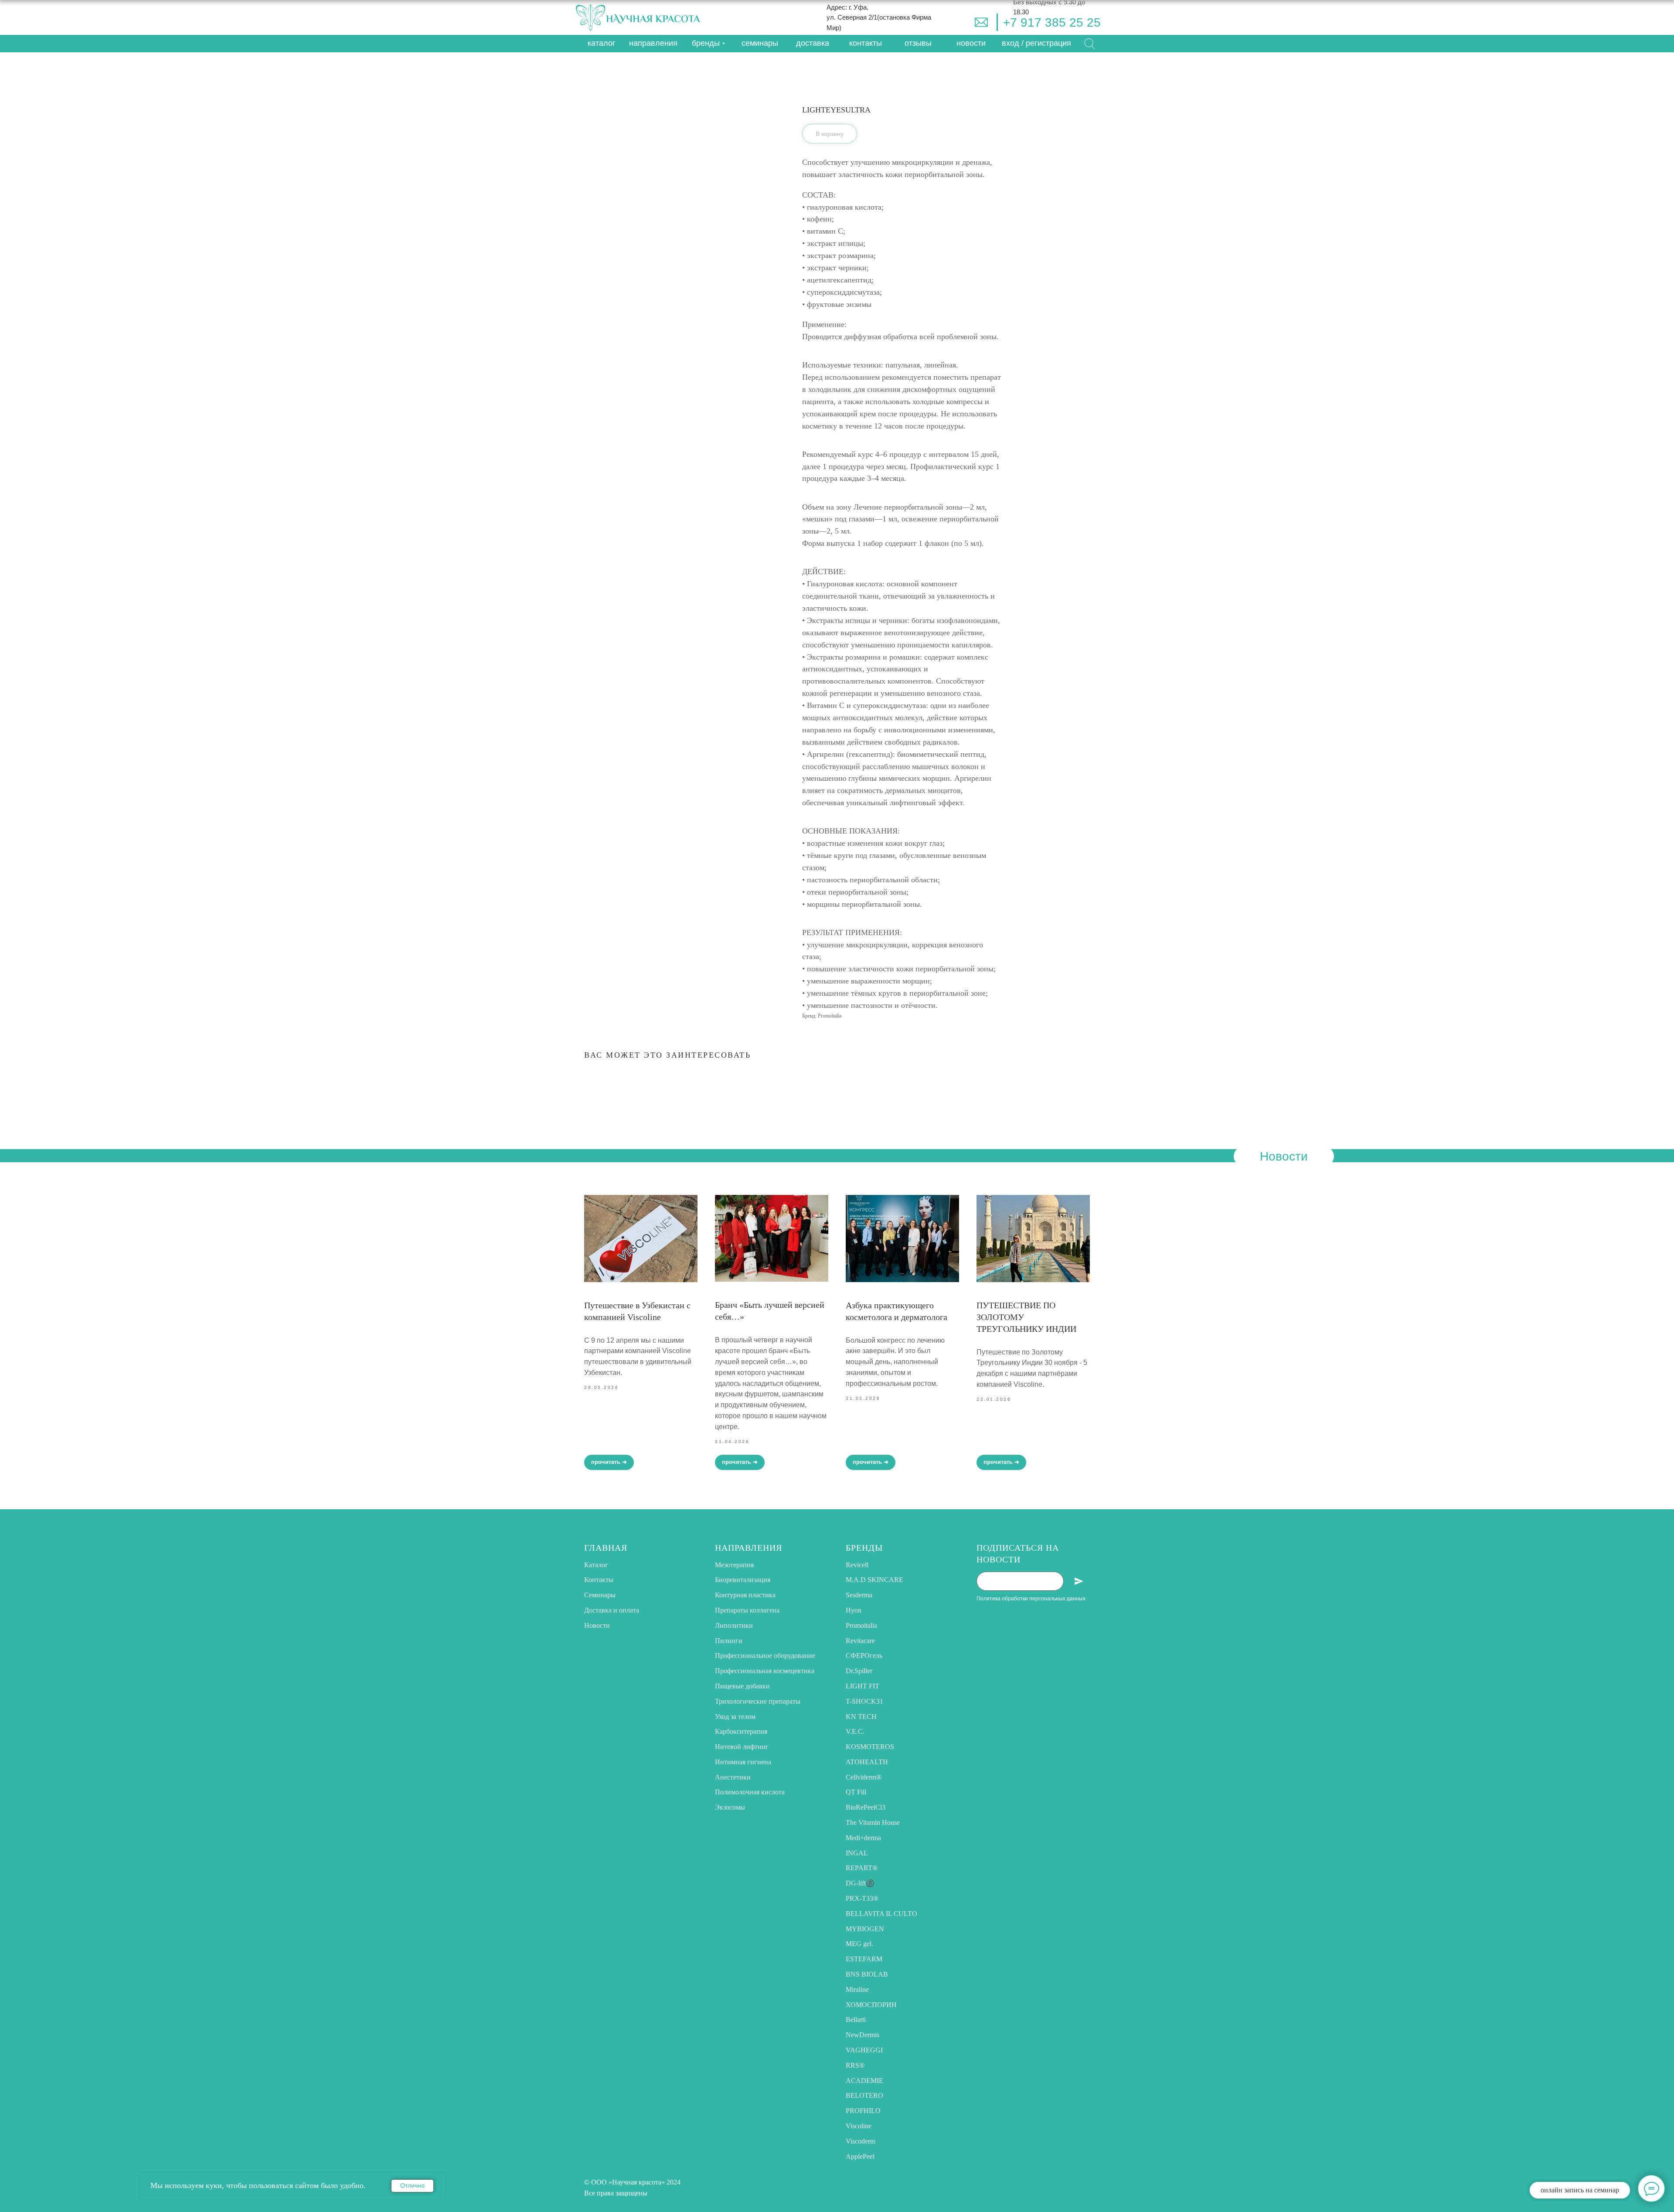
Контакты (599, 1580)
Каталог (596, 1565)
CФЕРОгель (864, 1656)
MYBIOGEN (865, 1929)
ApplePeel (860, 2156)
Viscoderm (861, 2141)
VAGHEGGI (864, 2050)
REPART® (862, 1868)
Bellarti (856, 2020)
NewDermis (863, 2035)
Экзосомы (730, 1807)
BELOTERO (864, 2095)
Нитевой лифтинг (742, 1747)
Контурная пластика (745, 1595)
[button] (1036, 44)
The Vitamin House (873, 1822)
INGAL (857, 1853)
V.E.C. (855, 1731)
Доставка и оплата (612, 1610)
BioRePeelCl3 (866, 1807)
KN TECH (861, 1717)
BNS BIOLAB (867, 1974)
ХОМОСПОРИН (871, 2005)
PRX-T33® (862, 1898)
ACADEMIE (864, 2081)
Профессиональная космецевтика (765, 1671)
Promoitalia (861, 1625)
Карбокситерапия (741, 1731)
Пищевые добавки (742, 1686)
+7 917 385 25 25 (1052, 22)
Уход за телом (735, 1717)
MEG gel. (859, 1944)
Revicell (857, 1565)
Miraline (857, 1989)
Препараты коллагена (747, 1610)
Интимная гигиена (743, 1762)
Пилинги (729, 1641)
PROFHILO (863, 2111)
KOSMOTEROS (870, 1747)
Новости (597, 1625)
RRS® (855, 2065)
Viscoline (859, 2126)
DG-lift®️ (860, 1883)
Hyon (854, 1610)
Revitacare (860, 1641)
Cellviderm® (864, 1777)
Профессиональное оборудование (765, 1656)
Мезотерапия (734, 1565)
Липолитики (734, 1625)
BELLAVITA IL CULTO (881, 1914)
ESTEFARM (864, 1959)
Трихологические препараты (758, 1701)
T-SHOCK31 (864, 1701)
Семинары (600, 1595)
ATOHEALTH (867, 1762)
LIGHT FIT (863, 1686)
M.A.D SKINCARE (874, 1580)
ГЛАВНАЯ (606, 1548)
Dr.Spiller (859, 1671)
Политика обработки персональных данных (1031, 1599)
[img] (981, 22)
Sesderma (859, 1595)
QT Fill (856, 1792)
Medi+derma (863, 1838)
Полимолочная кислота (750, 1792)
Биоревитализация (743, 1580)
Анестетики (733, 1777)
